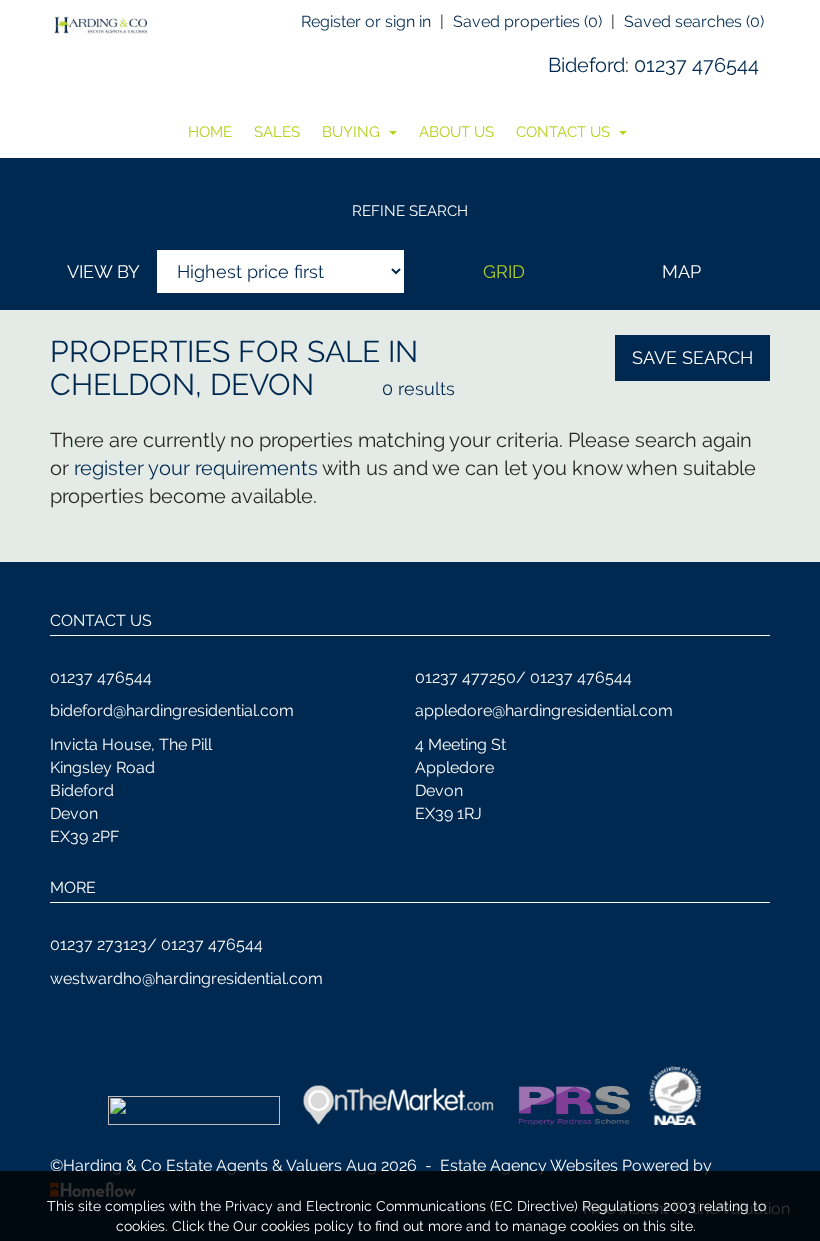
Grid (504, 271)
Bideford (586, 65)
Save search (692, 357)
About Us (456, 132)
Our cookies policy (295, 1226)
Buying (353, 132)
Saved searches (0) (694, 21)
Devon (262, 384)
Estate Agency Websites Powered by (576, 1165)
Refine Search (410, 211)
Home (210, 132)
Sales (277, 132)
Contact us (565, 132)
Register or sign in (366, 21)
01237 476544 (696, 65)
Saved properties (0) (527, 21)
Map (681, 271)
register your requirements (196, 468)
